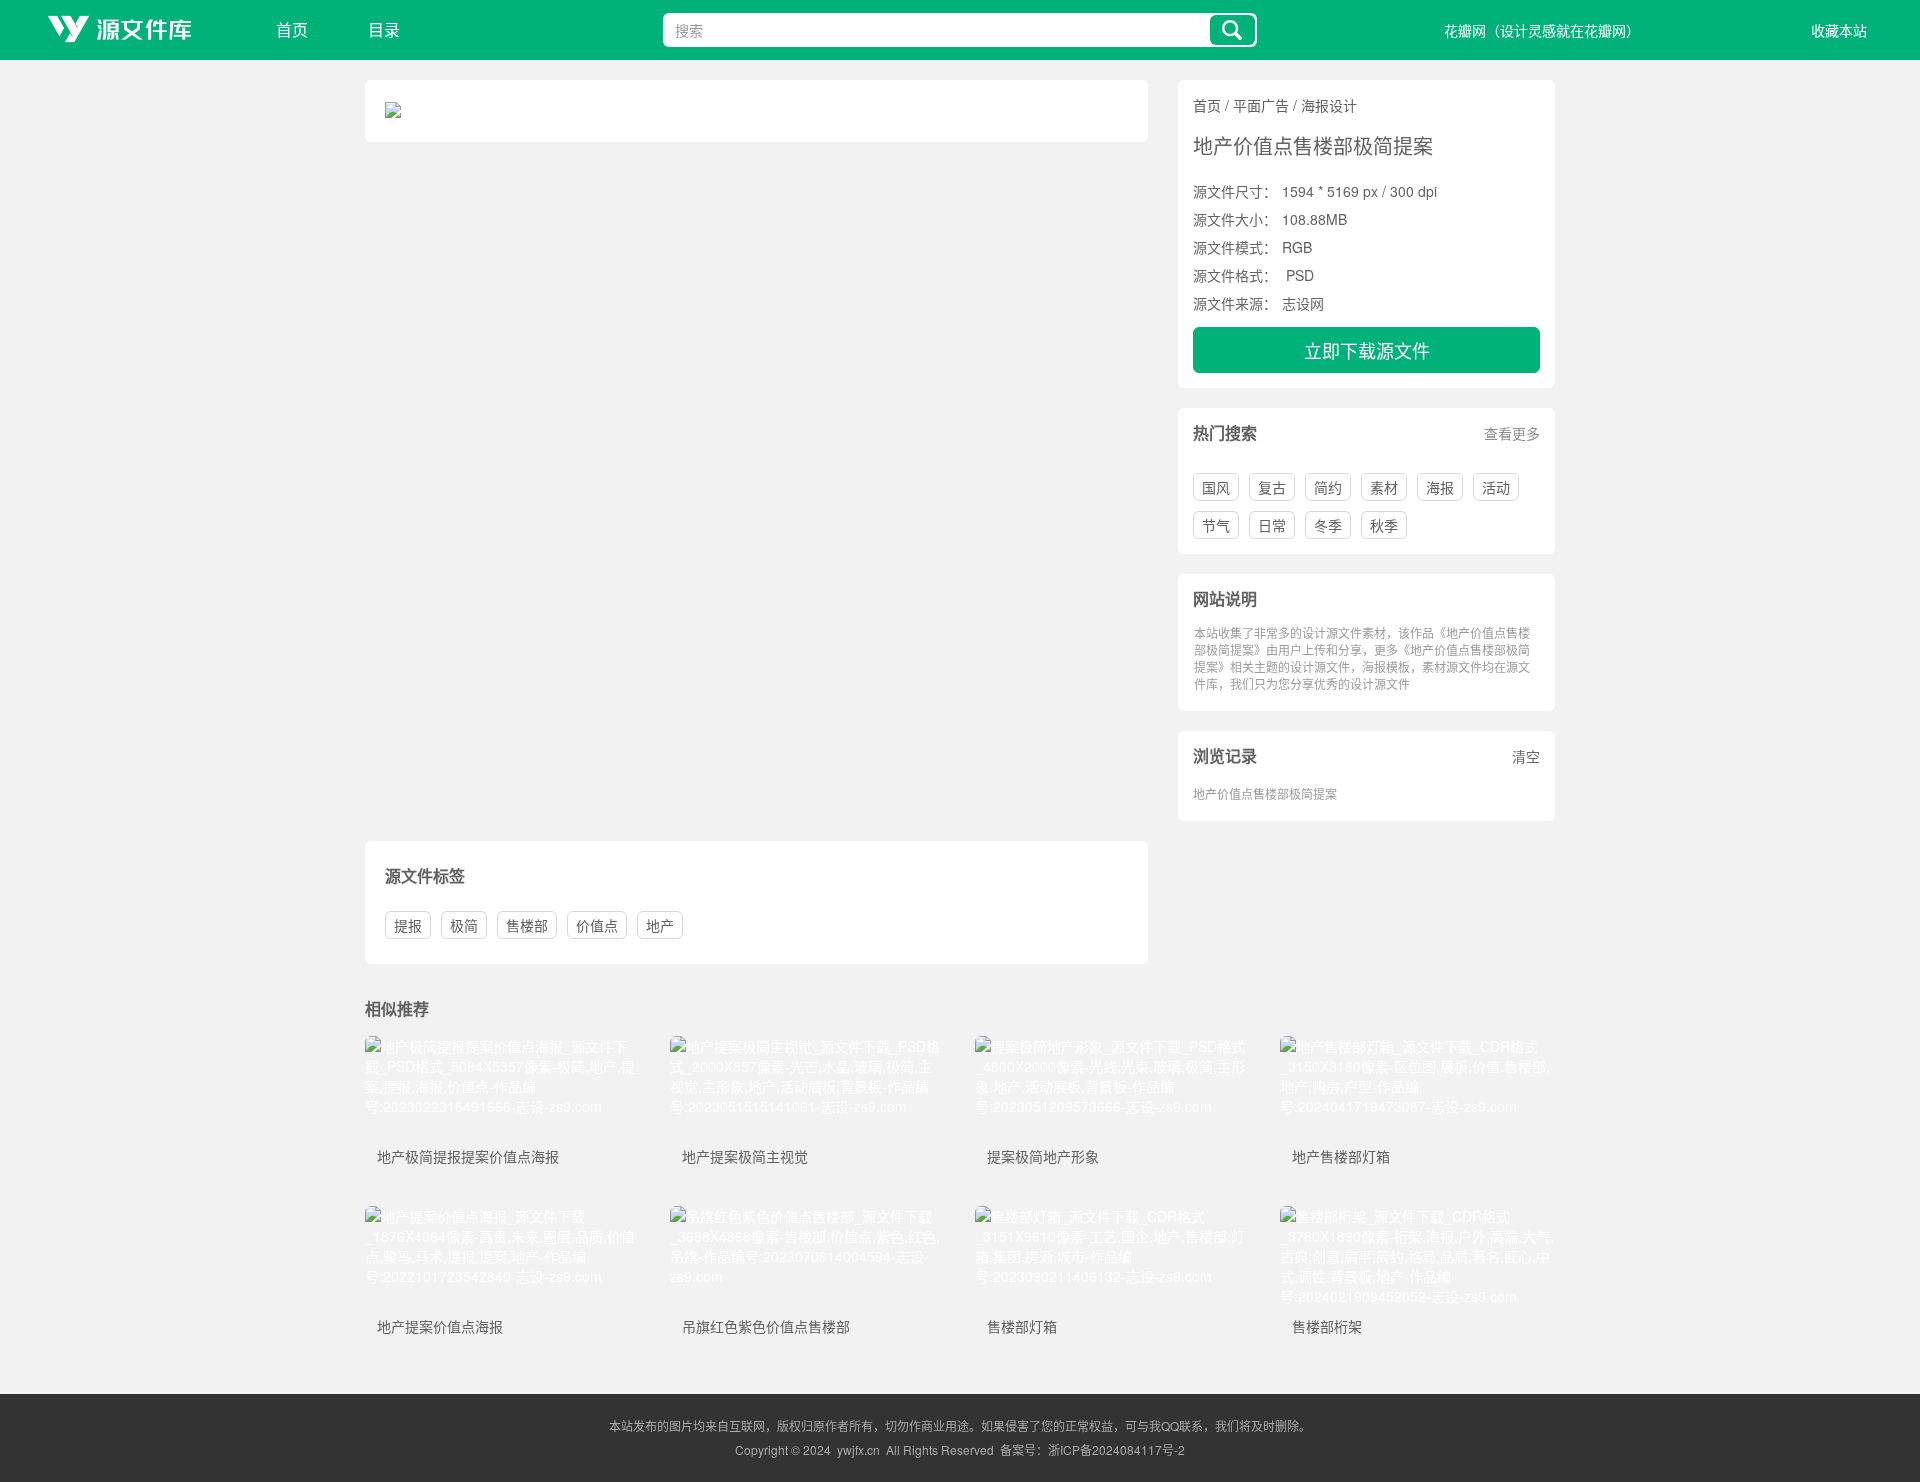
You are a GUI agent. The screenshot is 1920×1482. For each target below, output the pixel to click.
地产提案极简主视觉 (745, 1156)
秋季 (1384, 525)
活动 (1496, 487)
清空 (1526, 756)
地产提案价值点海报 (440, 1326)
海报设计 (1329, 105)
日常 (1272, 525)
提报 (408, 925)
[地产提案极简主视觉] (807, 1046)
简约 (1328, 487)
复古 (1272, 487)
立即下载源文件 (1367, 350)
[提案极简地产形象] (1112, 1046)
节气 (1216, 525)
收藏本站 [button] (1839, 30)
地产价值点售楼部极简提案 (1265, 793)
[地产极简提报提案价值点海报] (502, 1046)
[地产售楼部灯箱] (1417, 1046)
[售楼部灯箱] (1112, 1216)
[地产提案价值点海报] (502, 1216)
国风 (1216, 487)
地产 (660, 925)
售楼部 (527, 925)
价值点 (597, 925)
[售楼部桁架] (1417, 1216)
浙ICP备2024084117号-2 (1116, 1449)
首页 (292, 29)
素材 (1384, 487)
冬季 (1328, 525)
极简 (464, 925)
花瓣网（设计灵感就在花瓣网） (1542, 30)
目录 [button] (384, 29)
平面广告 (1261, 105)
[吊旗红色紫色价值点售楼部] (807, 1216)
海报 (1440, 487)
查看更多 (1512, 433)
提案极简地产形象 (1043, 1156)
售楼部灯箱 (1022, 1326)
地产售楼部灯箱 (1341, 1156)
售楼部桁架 (1327, 1326)
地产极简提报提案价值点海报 (468, 1156)
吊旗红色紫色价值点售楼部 (766, 1326)
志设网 (1303, 303)
